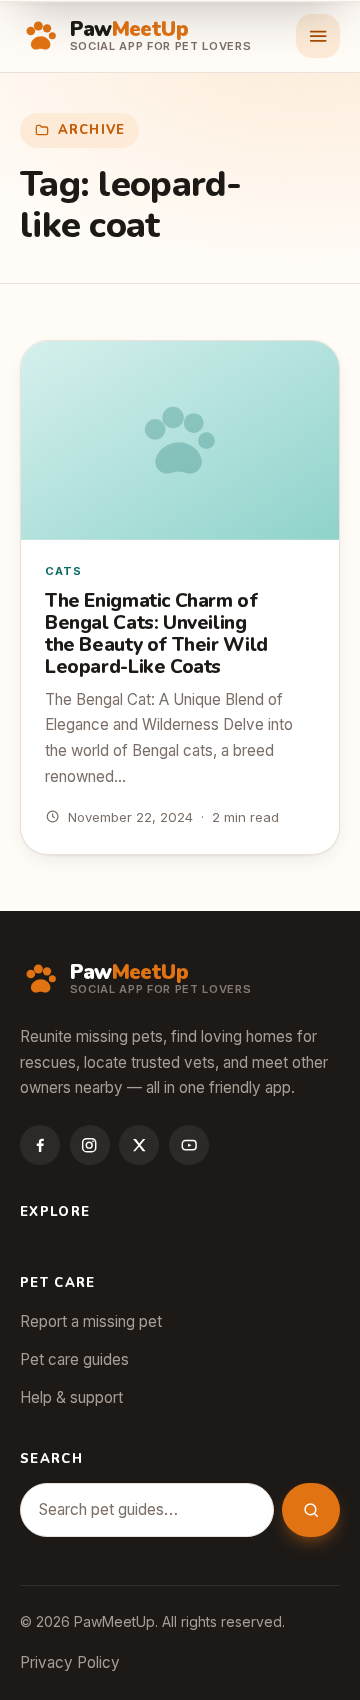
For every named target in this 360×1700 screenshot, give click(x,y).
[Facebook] (40, 1145)
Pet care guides (74, 1359)
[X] (139, 1145)
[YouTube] (189, 1145)
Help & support (71, 1397)
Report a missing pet (91, 1321)
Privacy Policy (70, 1662)
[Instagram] (90, 1145)
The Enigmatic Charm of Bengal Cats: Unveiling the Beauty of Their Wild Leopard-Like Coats (156, 634)
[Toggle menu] (318, 36)
